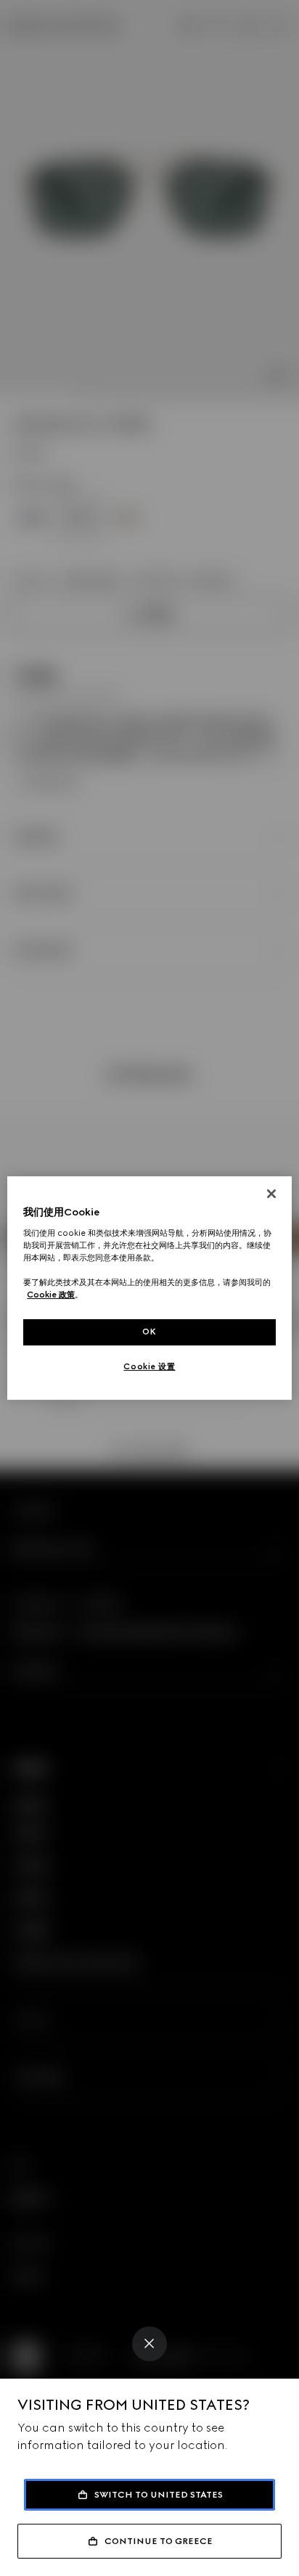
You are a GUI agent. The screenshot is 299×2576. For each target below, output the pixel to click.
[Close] (149, 2344)
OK (149, 1332)
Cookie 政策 (51, 1295)
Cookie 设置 (149, 1366)
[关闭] (271, 1194)
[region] (149, 1288)
